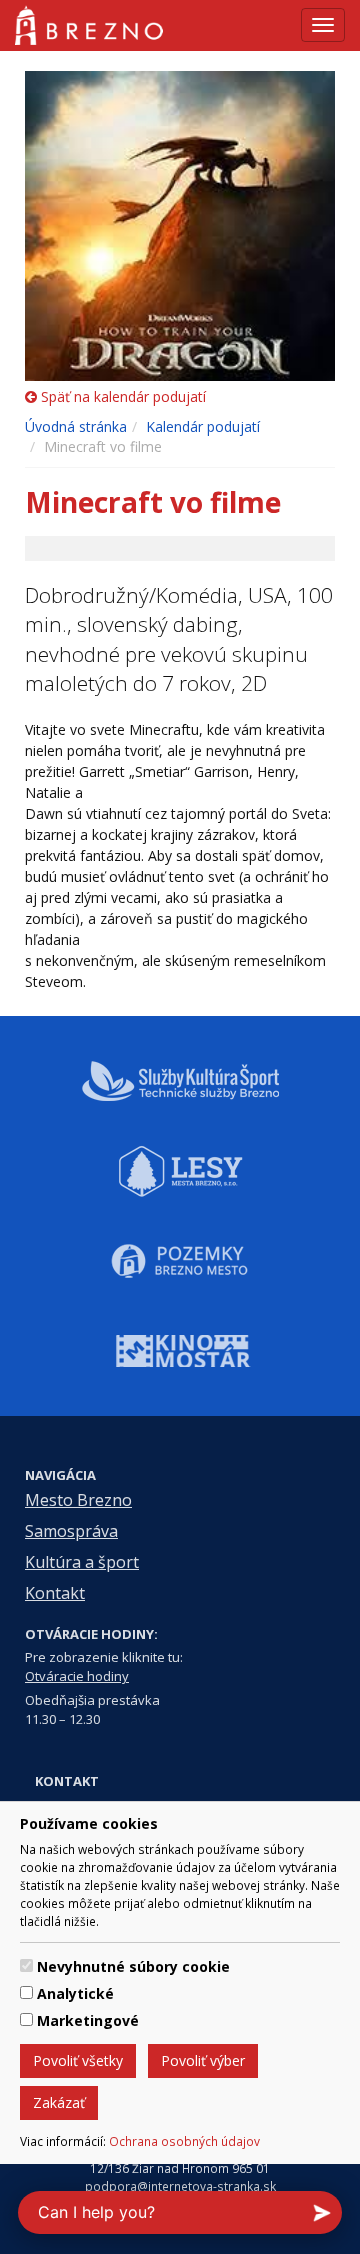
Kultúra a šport (82, 1562)
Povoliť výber (203, 2060)
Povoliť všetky (78, 2060)
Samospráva (71, 1531)
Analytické (75, 1993)
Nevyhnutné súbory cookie (133, 1966)
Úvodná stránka (76, 426)
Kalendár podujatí (203, 426)
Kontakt (55, 1593)
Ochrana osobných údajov (184, 2141)
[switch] (26, 1965)
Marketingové (88, 2020)
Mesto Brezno (78, 1500)
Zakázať (59, 2102)
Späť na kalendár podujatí (121, 396)
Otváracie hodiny (77, 1676)
